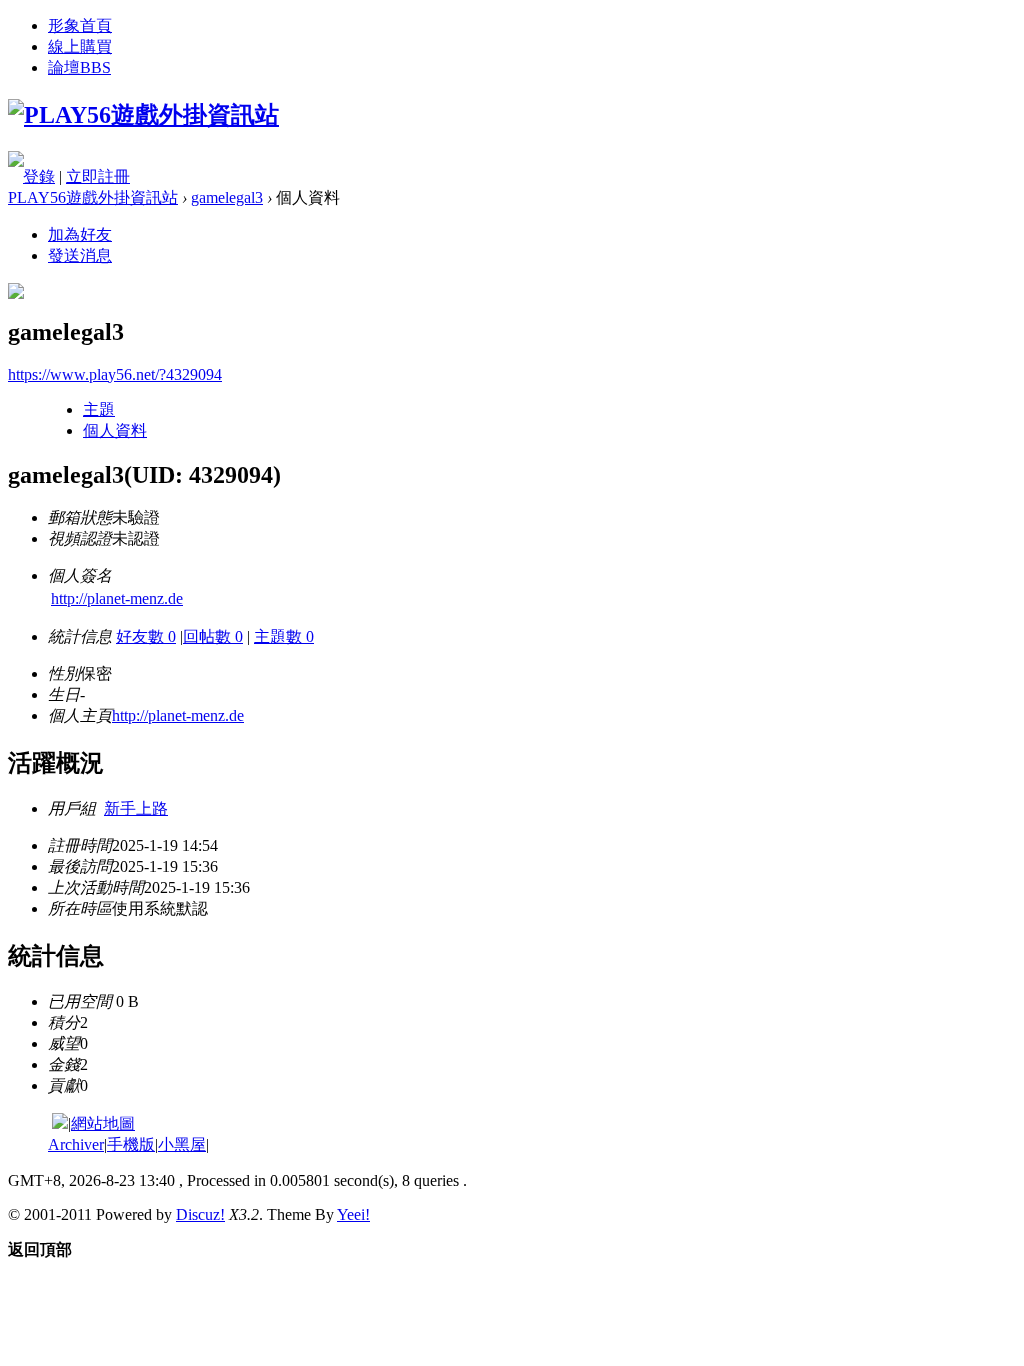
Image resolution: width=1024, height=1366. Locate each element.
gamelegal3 (227, 197)
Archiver (76, 1144)
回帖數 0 (213, 636)
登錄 (39, 176)
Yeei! (353, 1214)
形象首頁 (80, 25)
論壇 (79, 67)
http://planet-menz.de (117, 598)
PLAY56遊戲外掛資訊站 (93, 197)
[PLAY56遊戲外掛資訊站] (143, 115)
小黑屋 (182, 1144)
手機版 (131, 1144)
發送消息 (80, 255)
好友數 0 (146, 636)
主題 (99, 409)
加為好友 (80, 234)
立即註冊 (98, 176)
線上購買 (80, 46)
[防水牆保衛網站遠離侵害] (60, 1123)
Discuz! (200, 1214)
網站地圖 (103, 1123)
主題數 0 (284, 636)
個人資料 (115, 430)
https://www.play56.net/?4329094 (115, 374)
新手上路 (136, 808)
